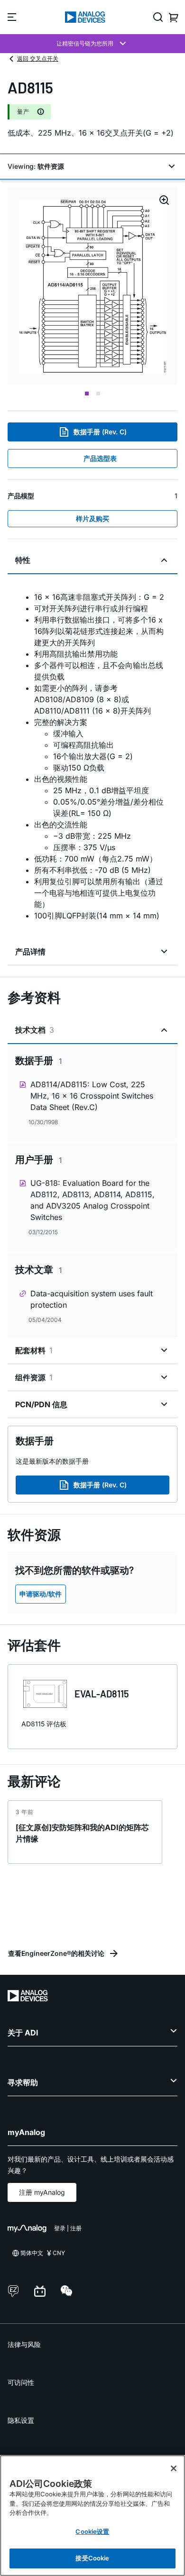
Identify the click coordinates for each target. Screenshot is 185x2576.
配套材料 (34, 1350)
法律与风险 (24, 2344)
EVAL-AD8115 (102, 1694)
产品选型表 (100, 458)
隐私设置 (21, 2420)
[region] (92, 2516)
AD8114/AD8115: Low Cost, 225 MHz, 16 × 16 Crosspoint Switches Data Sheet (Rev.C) (92, 1096)
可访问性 (21, 2382)
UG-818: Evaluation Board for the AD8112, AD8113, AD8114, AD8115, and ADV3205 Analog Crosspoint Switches (92, 1200)
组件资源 (34, 1377)
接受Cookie (92, 2558)
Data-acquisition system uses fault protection (92, 1299)
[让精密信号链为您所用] (92, 44)
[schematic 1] (92, 287)
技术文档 (35, 1030)
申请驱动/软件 (41, 1594)
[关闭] (174, 2468)
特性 (23, 560)
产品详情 (30, 952)
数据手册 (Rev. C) (100, 432)
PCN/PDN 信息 (41, 1404)
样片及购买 (92, 518)
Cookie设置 (92, 2531)
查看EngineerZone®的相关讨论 (56, 1953)
